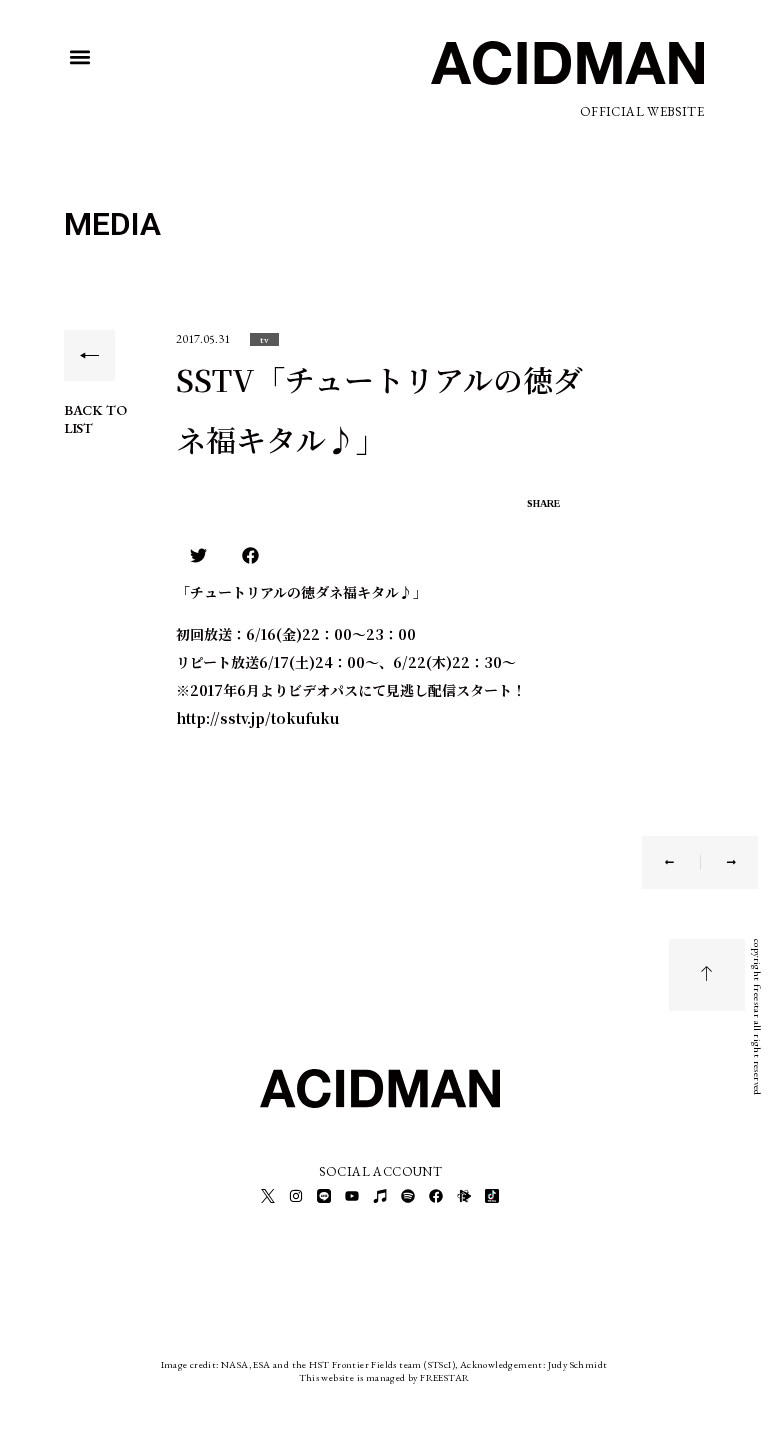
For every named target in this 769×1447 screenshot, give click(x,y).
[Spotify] (408, 1196)
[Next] (718, 862)
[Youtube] (352, 1196)
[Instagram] (296, 1196)
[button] (80, 57)
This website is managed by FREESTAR (384, 1377)
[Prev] (682, 862)
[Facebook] (436, 1196)
